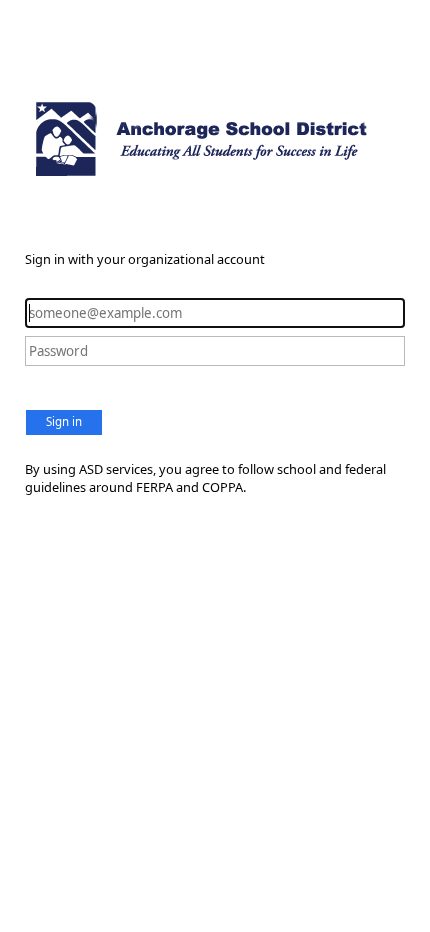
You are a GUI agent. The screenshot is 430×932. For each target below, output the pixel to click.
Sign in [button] (64, 421)
